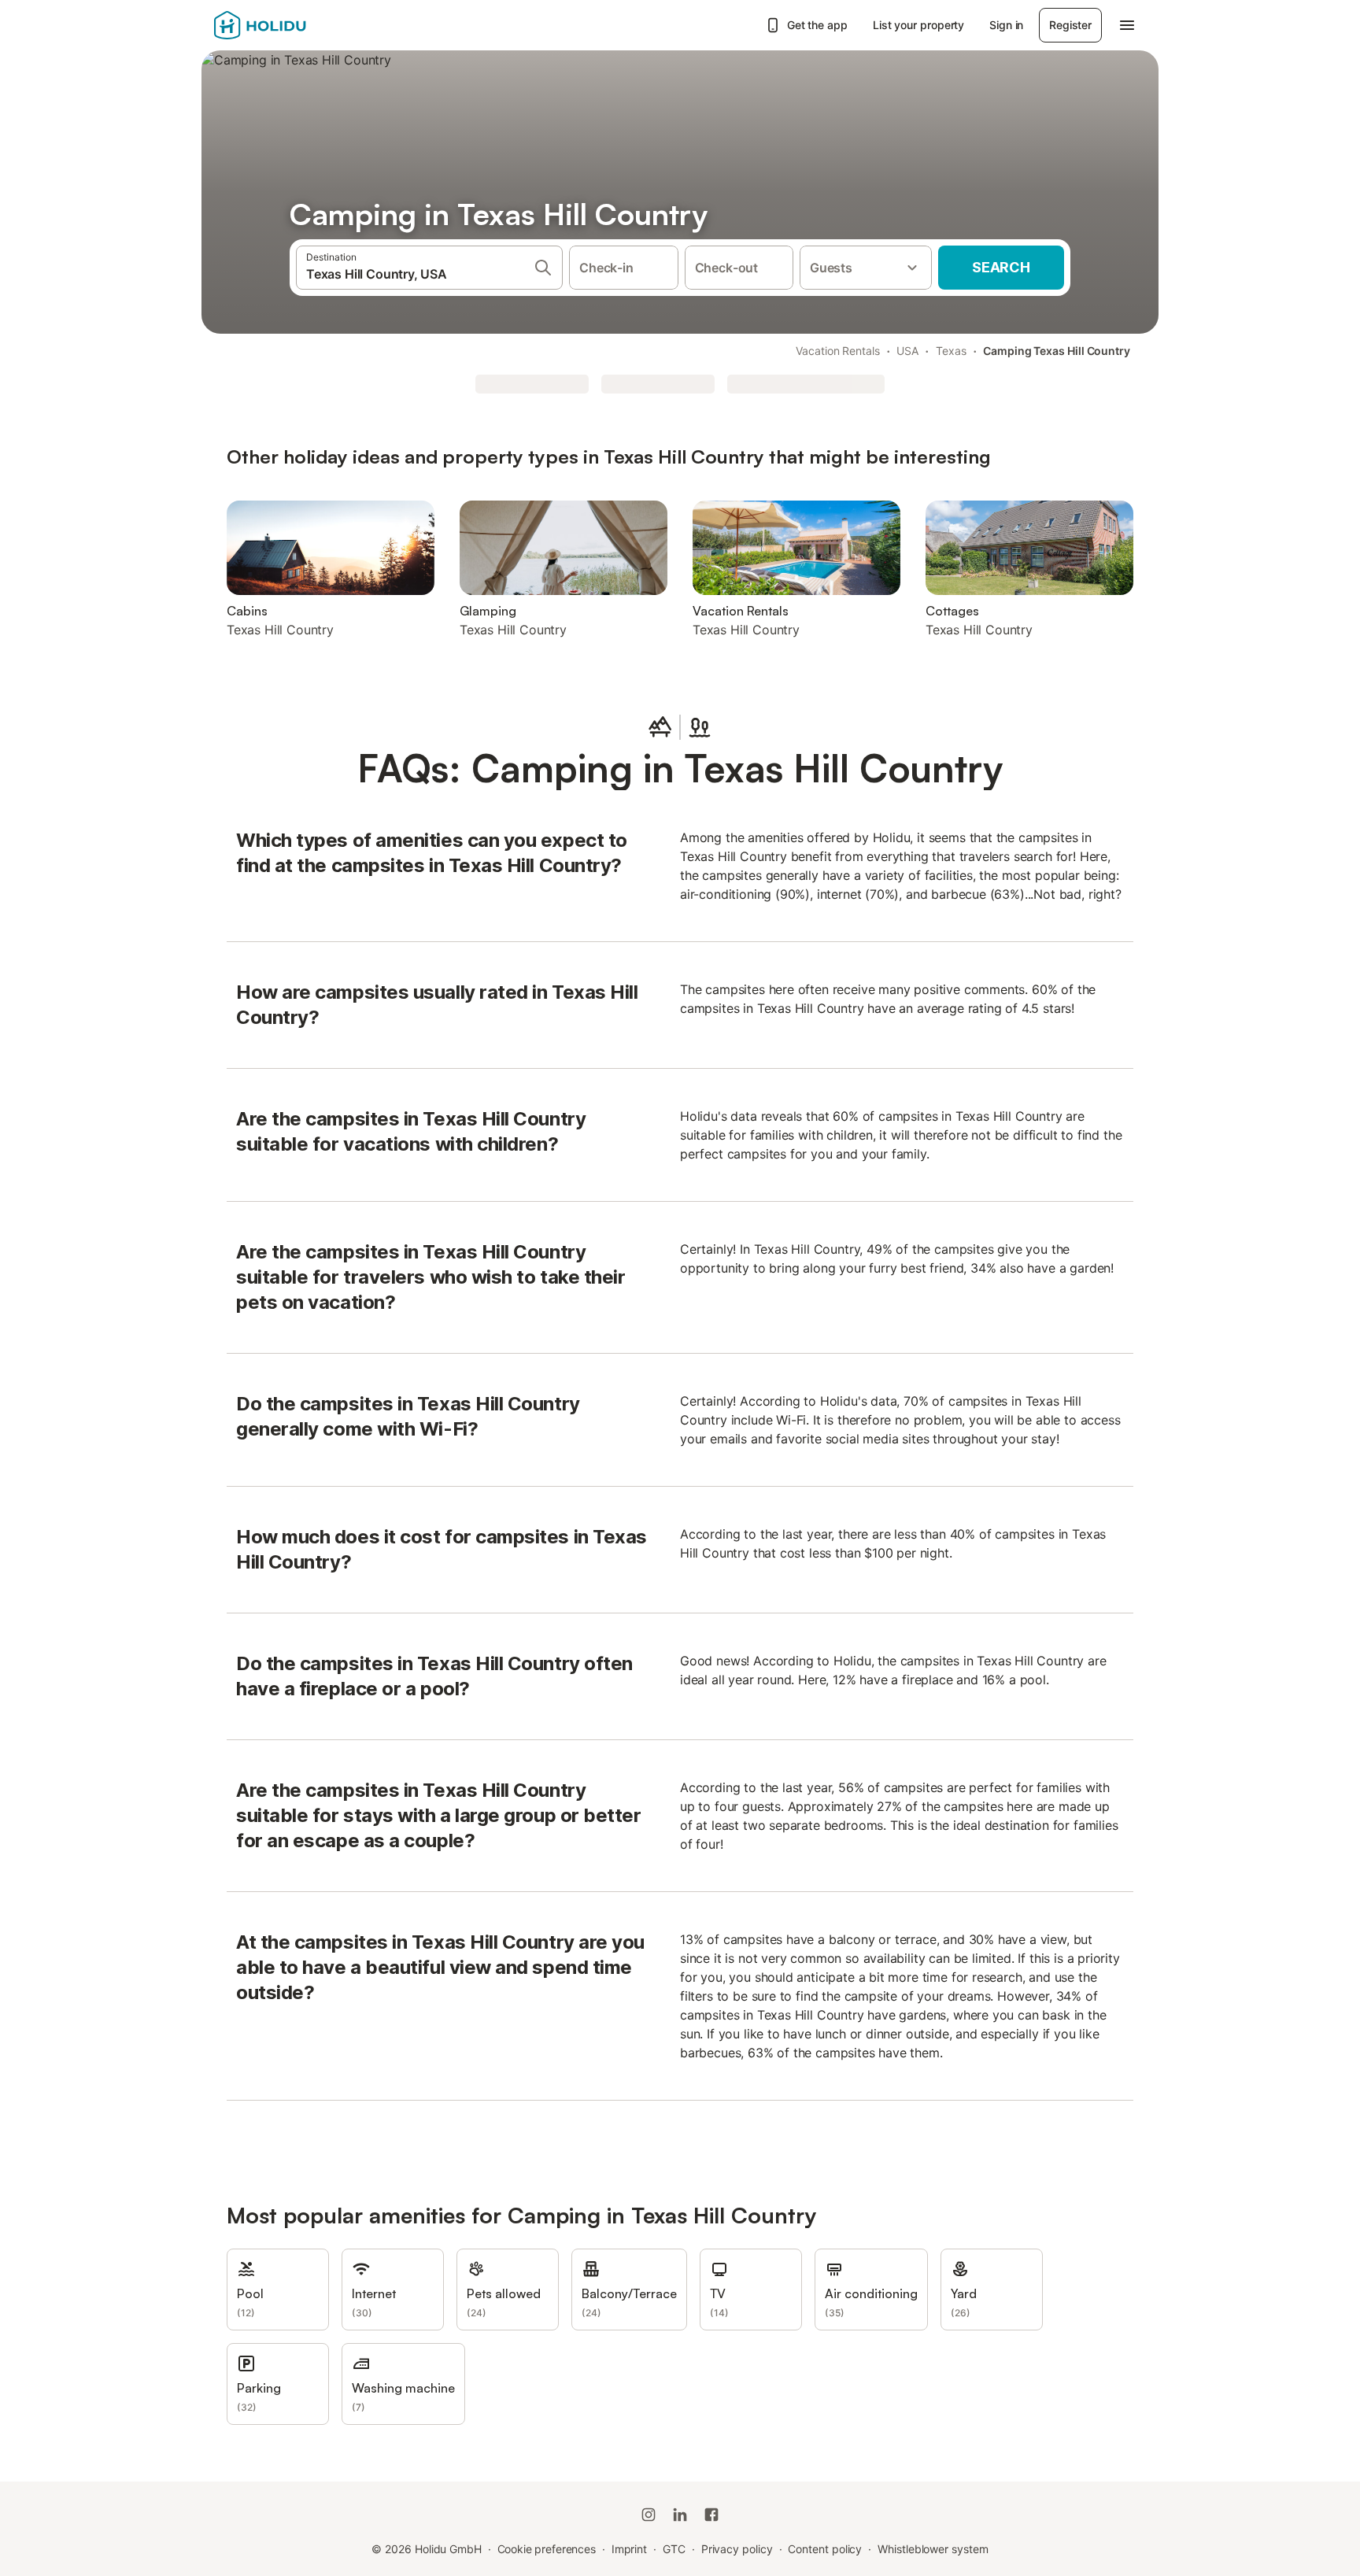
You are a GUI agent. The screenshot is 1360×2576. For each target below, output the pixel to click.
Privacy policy (737, 2549)
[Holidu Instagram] (649, 2515)
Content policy (825, 2549)
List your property (919, 25)
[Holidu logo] (292, 25)
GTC (674, 2549)
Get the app (817, 25)
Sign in (1006, 25)
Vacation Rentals (838, 351)
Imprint (629, 2549)
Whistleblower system (933, 2549)
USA (907, 351)
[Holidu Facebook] (711, 2515)
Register (1070, 25)
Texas (951, 351)
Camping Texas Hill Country (1057, 351)
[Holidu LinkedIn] (680, 2515)
